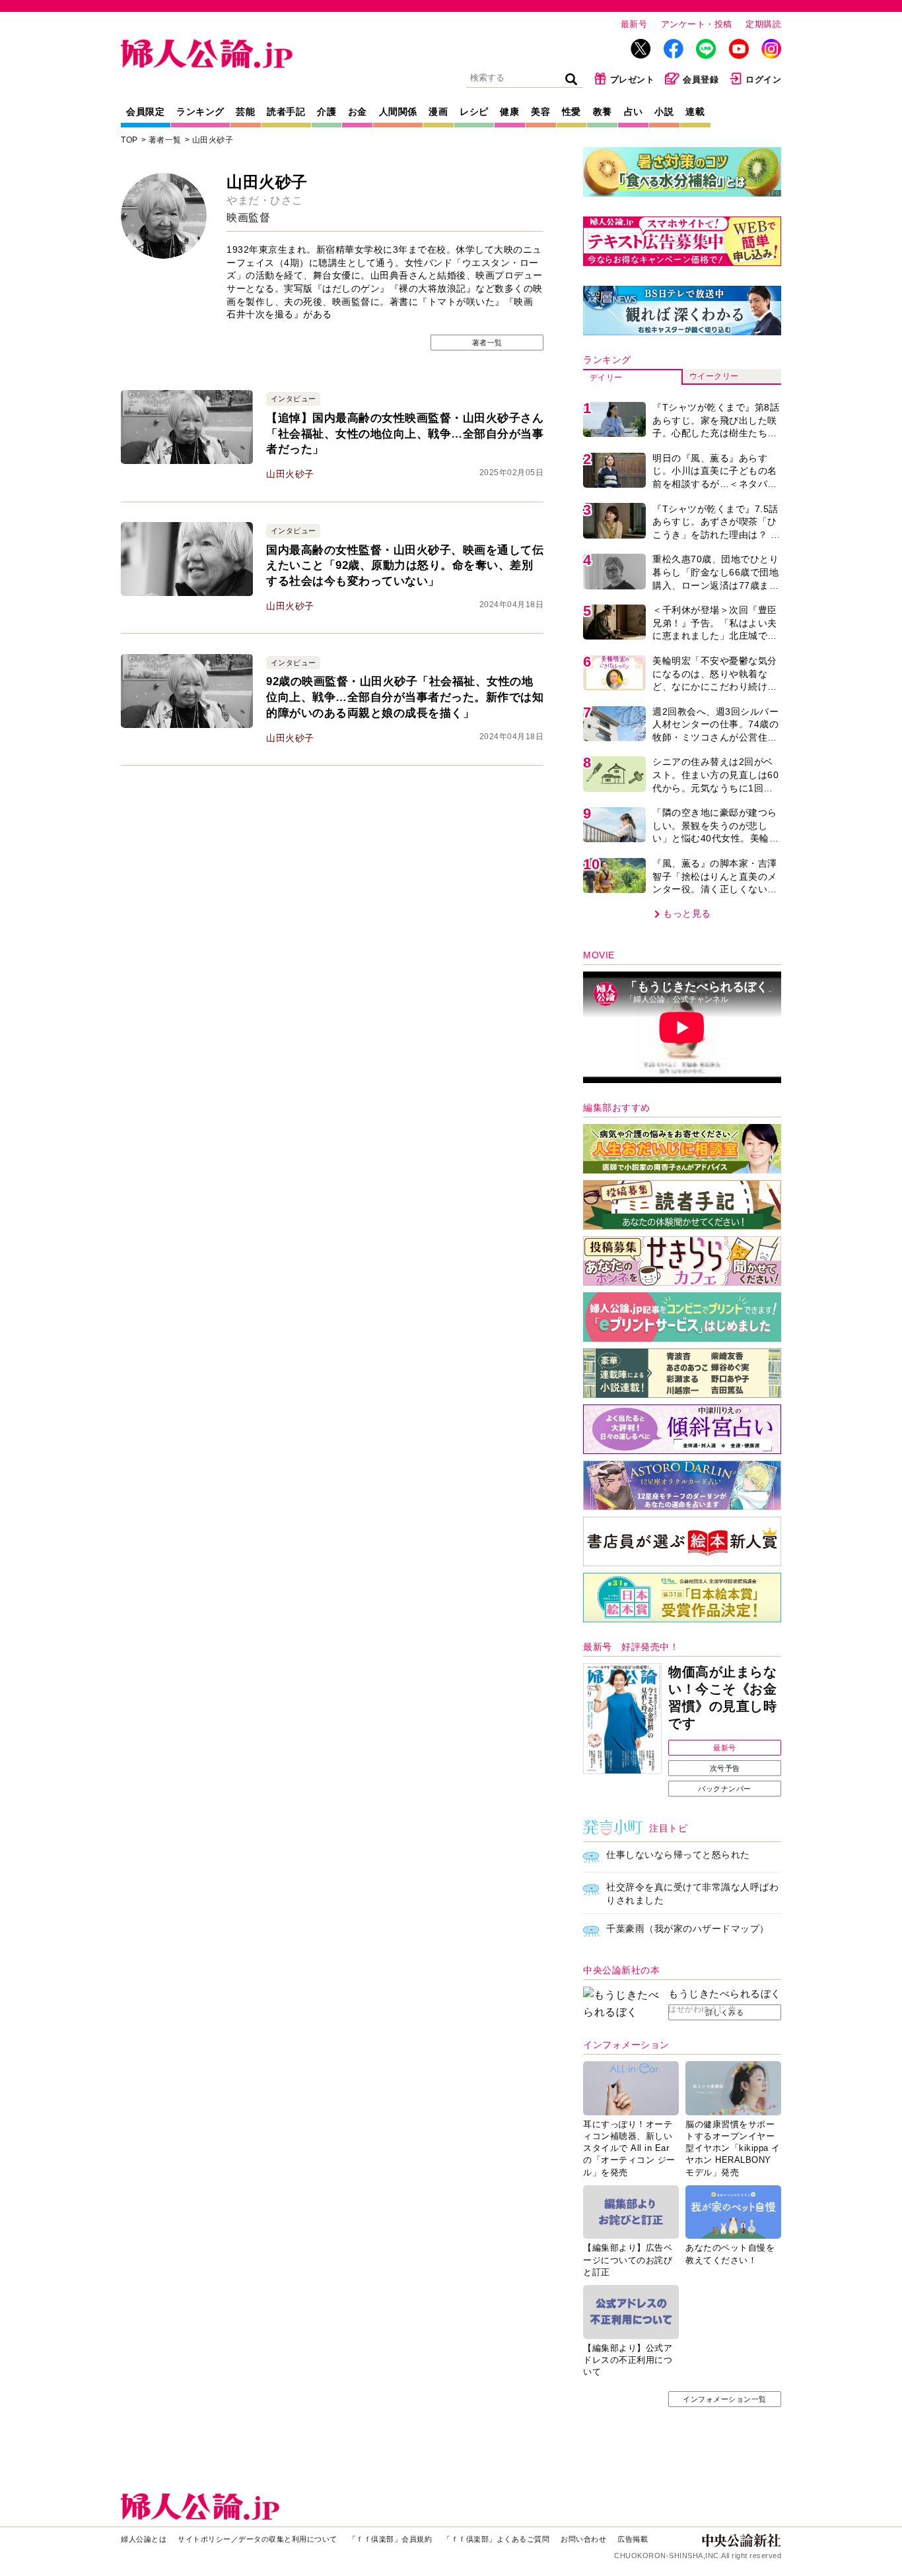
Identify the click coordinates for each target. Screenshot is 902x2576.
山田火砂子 (213, 140)
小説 (664, 112)
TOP (129, 140)
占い (634, 112)
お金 (358, 112)
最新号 (634, 24)
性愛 (572, 112)
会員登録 (701, 80)
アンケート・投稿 (697, 24)
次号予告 (725, 1768)
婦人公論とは (144, 2539)
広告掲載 (633, 2539)
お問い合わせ (583, 2539)
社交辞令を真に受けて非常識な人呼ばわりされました (692, 1894)
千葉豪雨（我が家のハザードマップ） (688, 1929)
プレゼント (633, 80)
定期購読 (763, 24)
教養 (603, 112)
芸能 (245, 112)
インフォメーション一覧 (725, 2399)
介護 (327, 112)
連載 (695, 112)
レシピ (474, 112)
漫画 (438, 112)
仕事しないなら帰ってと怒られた (678, 1855)
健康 (509, 112)
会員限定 (145, 112)
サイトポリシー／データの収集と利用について (258, 2539)
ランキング (200, 112)
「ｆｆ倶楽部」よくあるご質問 (496, 2539)
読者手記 (286, 112)
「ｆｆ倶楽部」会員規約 (391, 2539)
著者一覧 (165, 140)
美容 (540, 112)
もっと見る (687, 913)
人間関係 (398, 112)
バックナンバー (725, 1789)
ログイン (763, 80)
